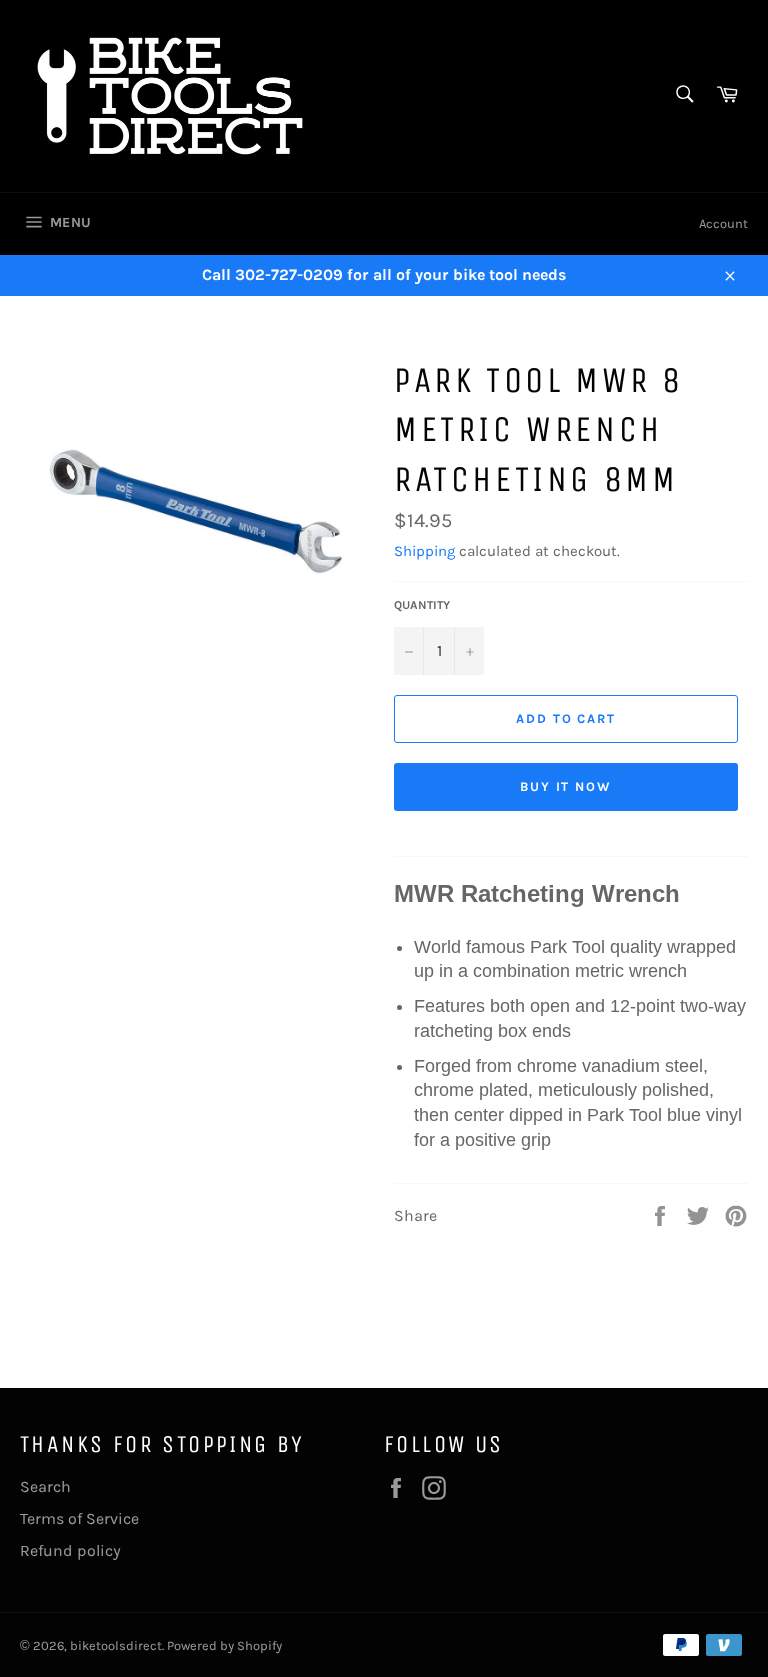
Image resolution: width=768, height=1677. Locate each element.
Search (45, 1486)
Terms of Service (79, 1518)
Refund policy (70, 1550)
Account (723, 223)
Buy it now (566, 786)
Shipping (424, 551)
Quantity (422, 605)
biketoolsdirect (116, 1645)
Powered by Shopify (224, 1645)
